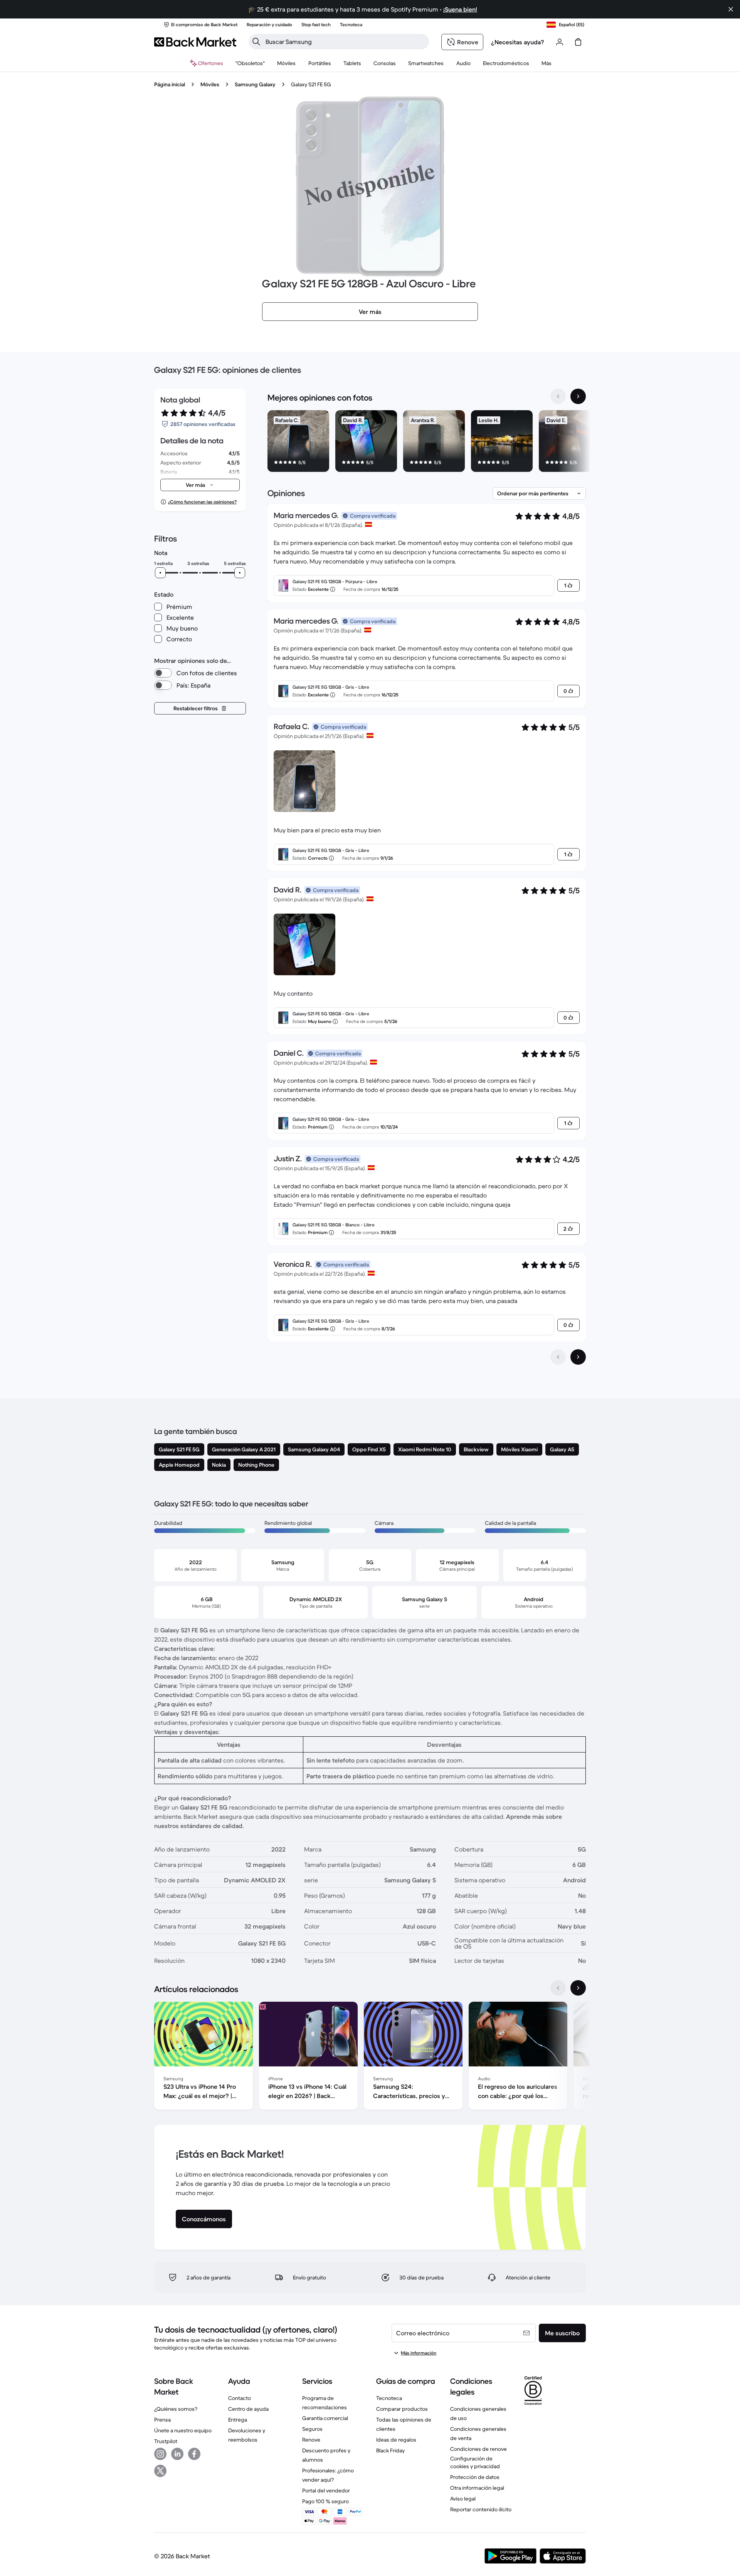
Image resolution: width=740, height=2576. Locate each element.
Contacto (240, 2398)
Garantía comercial (325, 2418)
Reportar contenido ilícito (481, 2509)
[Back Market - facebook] (194, 2454)
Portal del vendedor (326, 2490)
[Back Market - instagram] (160, 2454)
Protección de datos (475, 2477)
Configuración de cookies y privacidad (475, 2462)
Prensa (162, 2420)
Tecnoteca (389, 2398)
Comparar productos (402, 2409)
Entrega (238, 2420)
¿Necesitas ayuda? (518, 42)
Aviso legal (463, 2499)
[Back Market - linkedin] (177, 2454)
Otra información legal (477, 2488)
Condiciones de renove (478, 2449)
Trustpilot (166, 2441)
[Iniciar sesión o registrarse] (560, 42)
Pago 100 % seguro (325, 2501)
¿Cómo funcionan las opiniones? (202, 502)
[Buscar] (256, 42)
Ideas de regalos (396, 2440)
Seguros (312, 2429)
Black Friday (390, 2450)
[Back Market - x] (160, 2471)
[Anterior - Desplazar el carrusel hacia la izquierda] (558, 396)
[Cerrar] (731, 9)
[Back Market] (195, 42)
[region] (427, 443)
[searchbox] (345, 42)
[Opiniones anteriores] (558, 1357)
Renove (311, 2440)
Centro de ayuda (248, 2409)
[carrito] (578, 42)
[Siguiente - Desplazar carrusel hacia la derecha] (578, 396)
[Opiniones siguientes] (578, 1357)
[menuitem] (287, 63)
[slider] (160, 573)
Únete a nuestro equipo (183, 2430)
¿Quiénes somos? (176, 2409)
